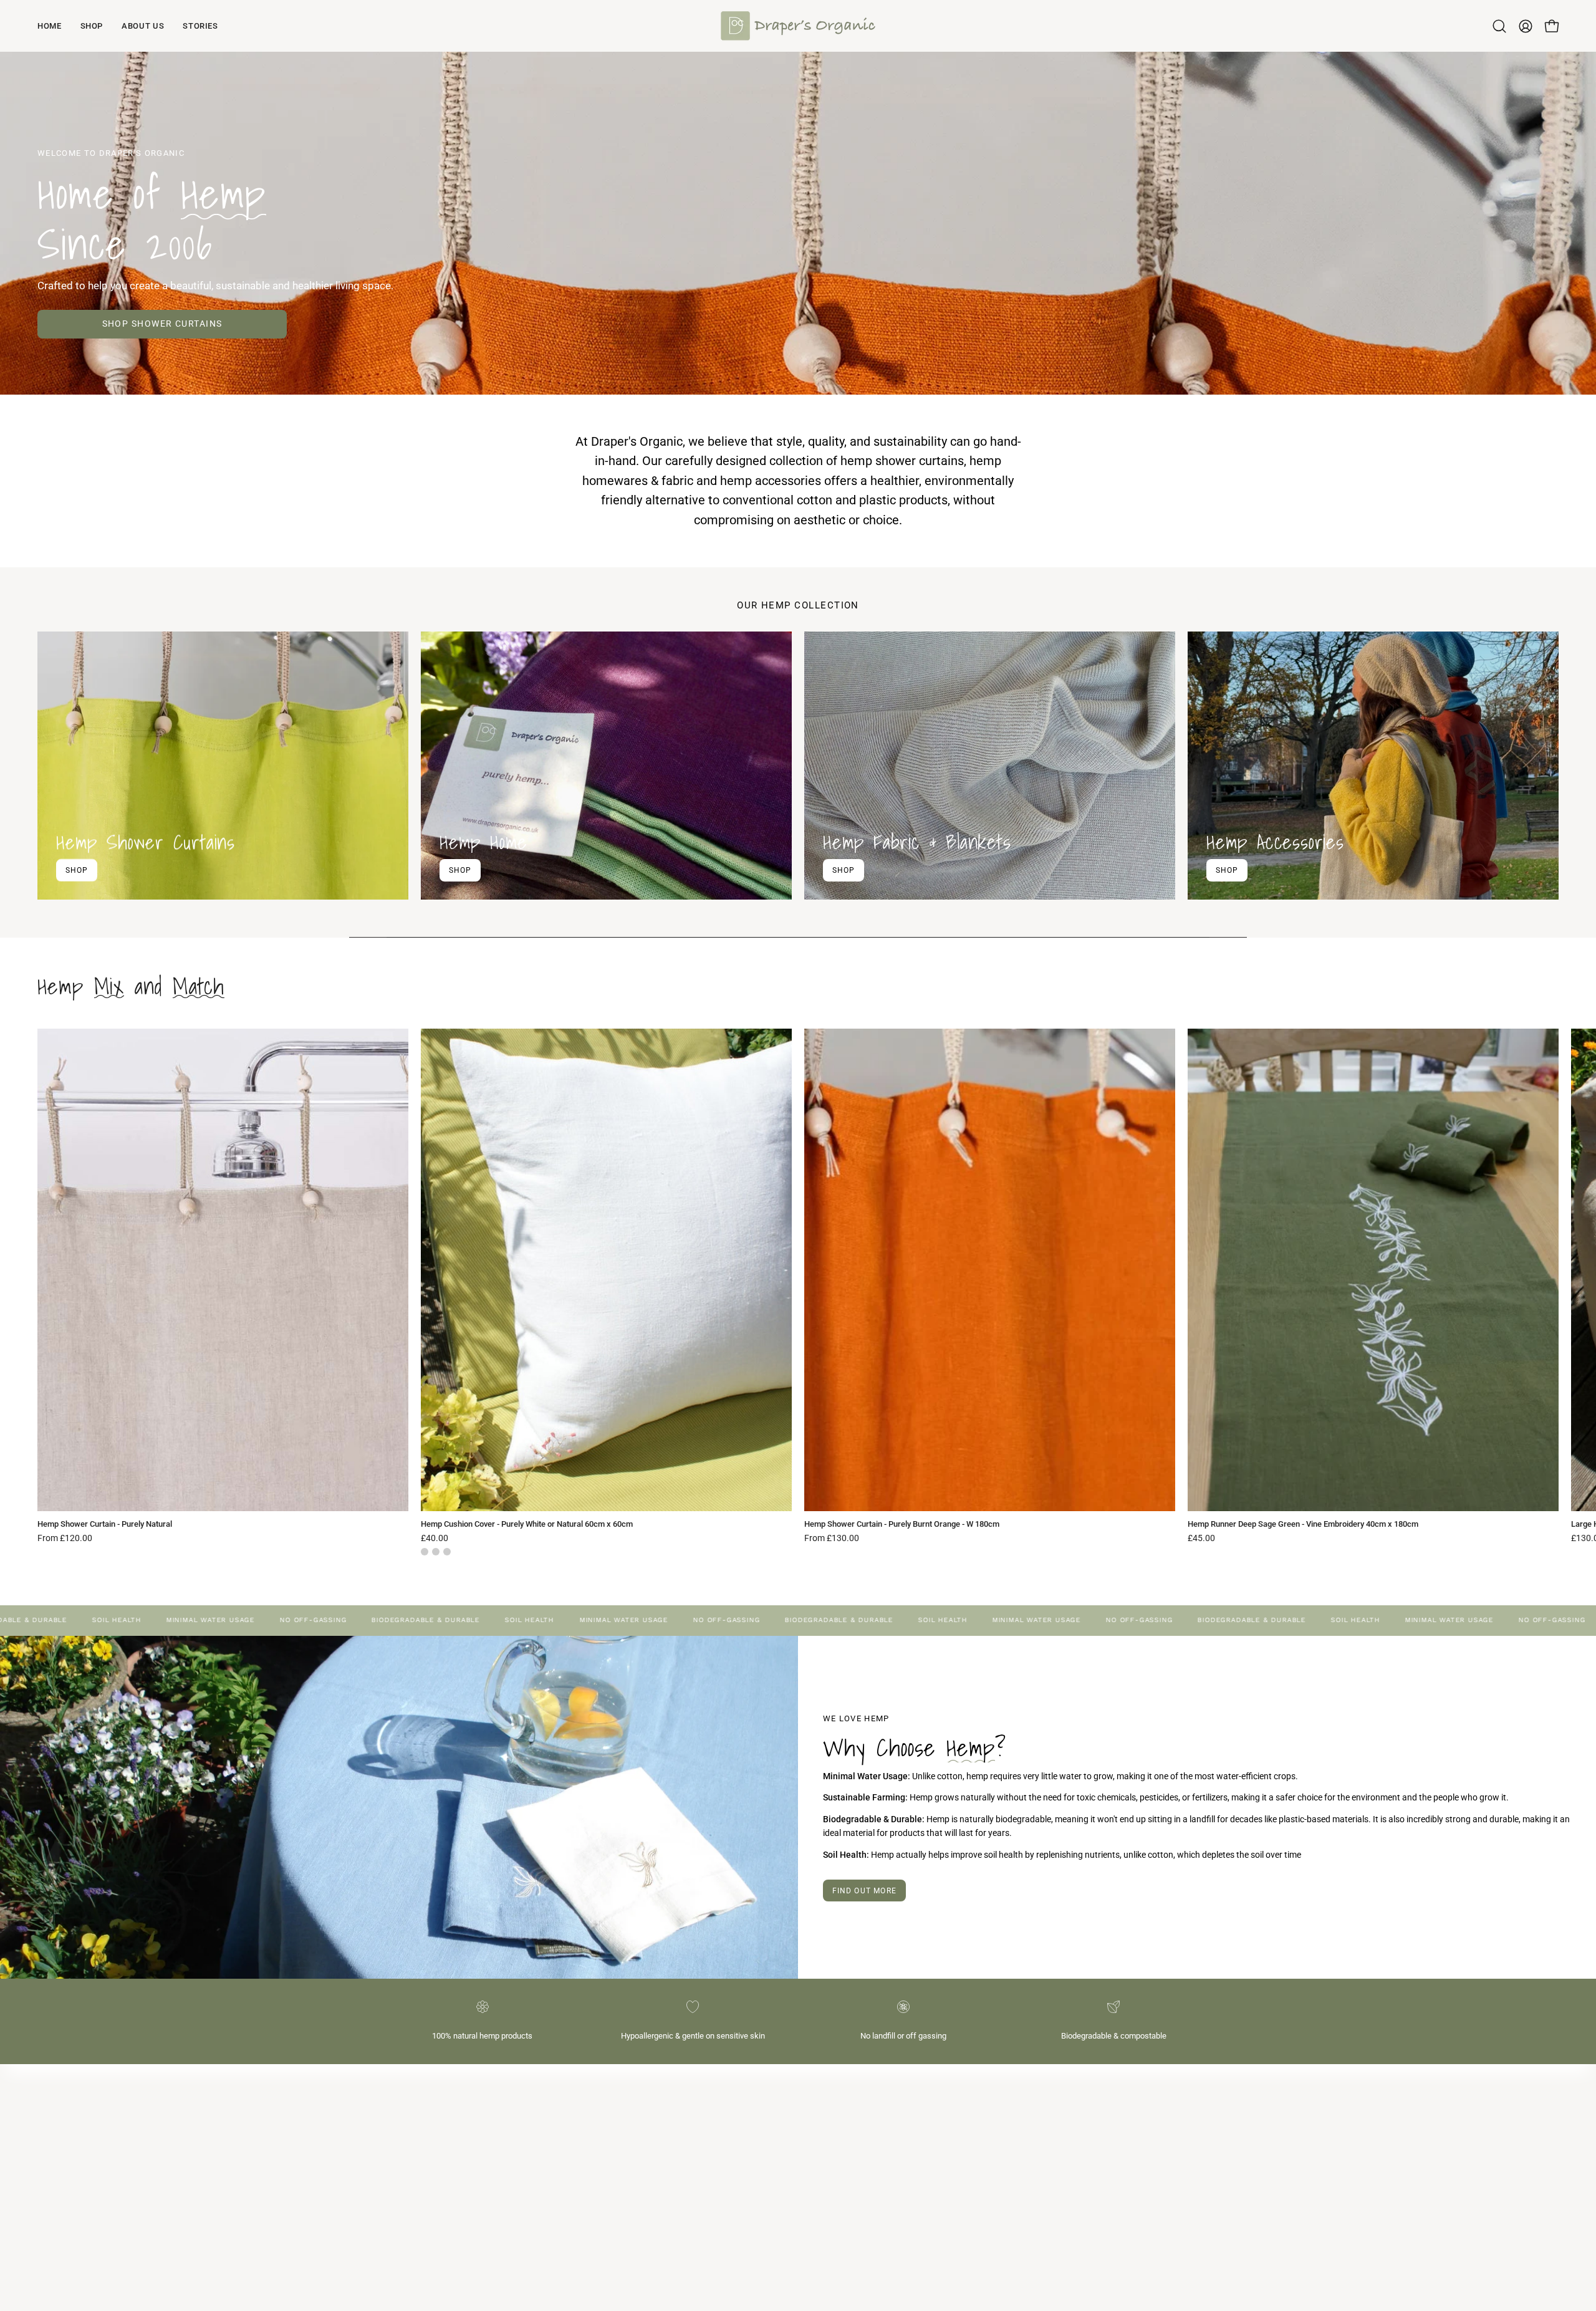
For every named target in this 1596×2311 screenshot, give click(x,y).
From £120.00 (65, 1539)
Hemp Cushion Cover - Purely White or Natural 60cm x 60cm (527, 1525)
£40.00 (435, 1539)
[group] (798, 1292)
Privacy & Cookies (845, 2148)
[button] (1499, 26)
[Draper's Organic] (798, 26)
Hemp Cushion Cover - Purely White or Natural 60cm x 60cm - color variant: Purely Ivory (436, 1552)
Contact (826, 2111)
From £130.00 (832, 1539)
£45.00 (1201, 1539)
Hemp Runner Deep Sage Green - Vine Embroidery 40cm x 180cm (1303, 1525)
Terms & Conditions (848, 2167)
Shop (77, 870)
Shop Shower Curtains (162, 324)
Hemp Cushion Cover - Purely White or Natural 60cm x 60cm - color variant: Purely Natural (425, 1552)
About (822, 2092)
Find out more (865, 1891)
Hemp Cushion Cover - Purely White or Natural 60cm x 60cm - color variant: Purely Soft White (447, 1552)
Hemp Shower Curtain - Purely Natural (105, 1525)
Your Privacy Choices (851, 2185)
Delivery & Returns (845, 2129)
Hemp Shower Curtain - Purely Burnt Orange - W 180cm (902, 1525)
